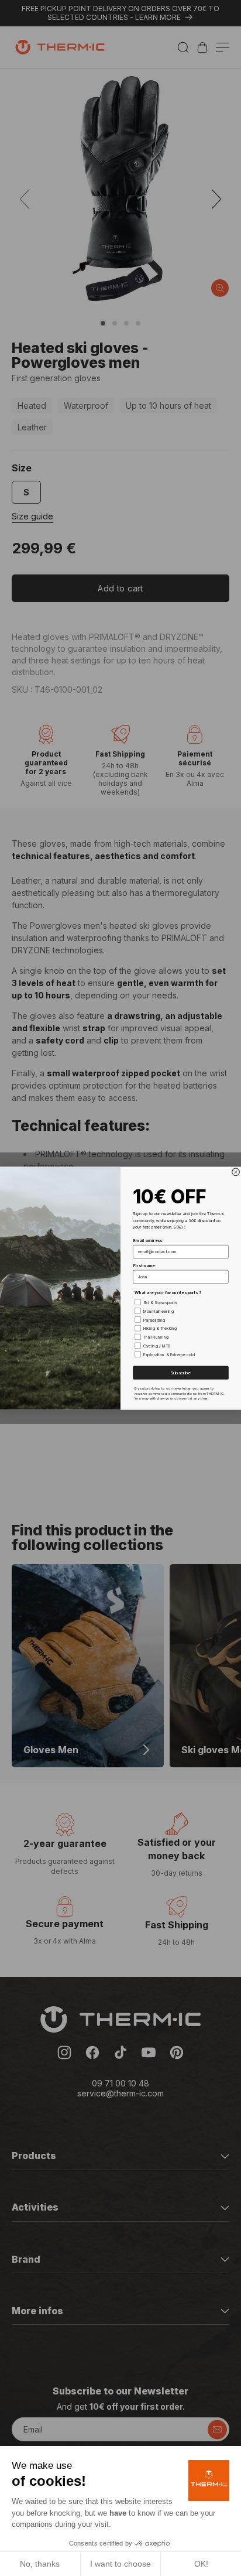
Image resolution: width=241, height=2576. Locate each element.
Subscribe (180, 1372)
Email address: (148, 1240)
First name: (144, 1265)
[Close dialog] (236, 1172)
